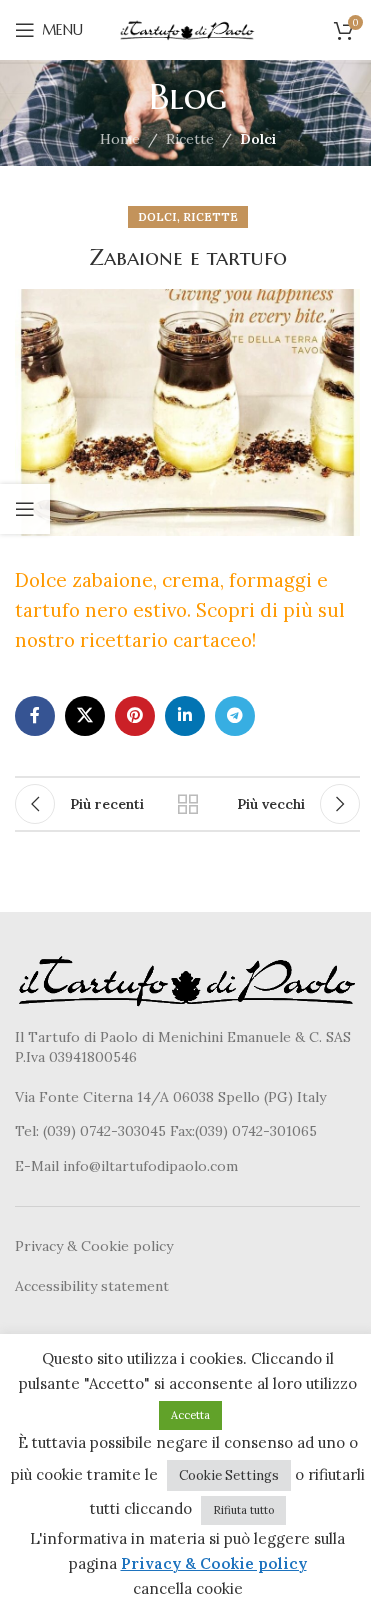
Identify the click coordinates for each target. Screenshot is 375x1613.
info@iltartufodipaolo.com (150, 1166)
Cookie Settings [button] (229, 1475)
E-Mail (39, 1166)
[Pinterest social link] (135, 716)
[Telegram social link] (235, 716)
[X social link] (85, 716)
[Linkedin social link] (185, 716)
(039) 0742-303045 (104, 1131)
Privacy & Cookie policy (94, 1246)
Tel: (29, 1131)
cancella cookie (188, 1588)
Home (120, 139)
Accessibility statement (92, 1286)
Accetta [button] (190, 1415)
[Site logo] (188, 29)
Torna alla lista (188, 804)
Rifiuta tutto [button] (243, 1510)
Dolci (258, 139)
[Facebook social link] (35, 716)
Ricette (190, 139)
